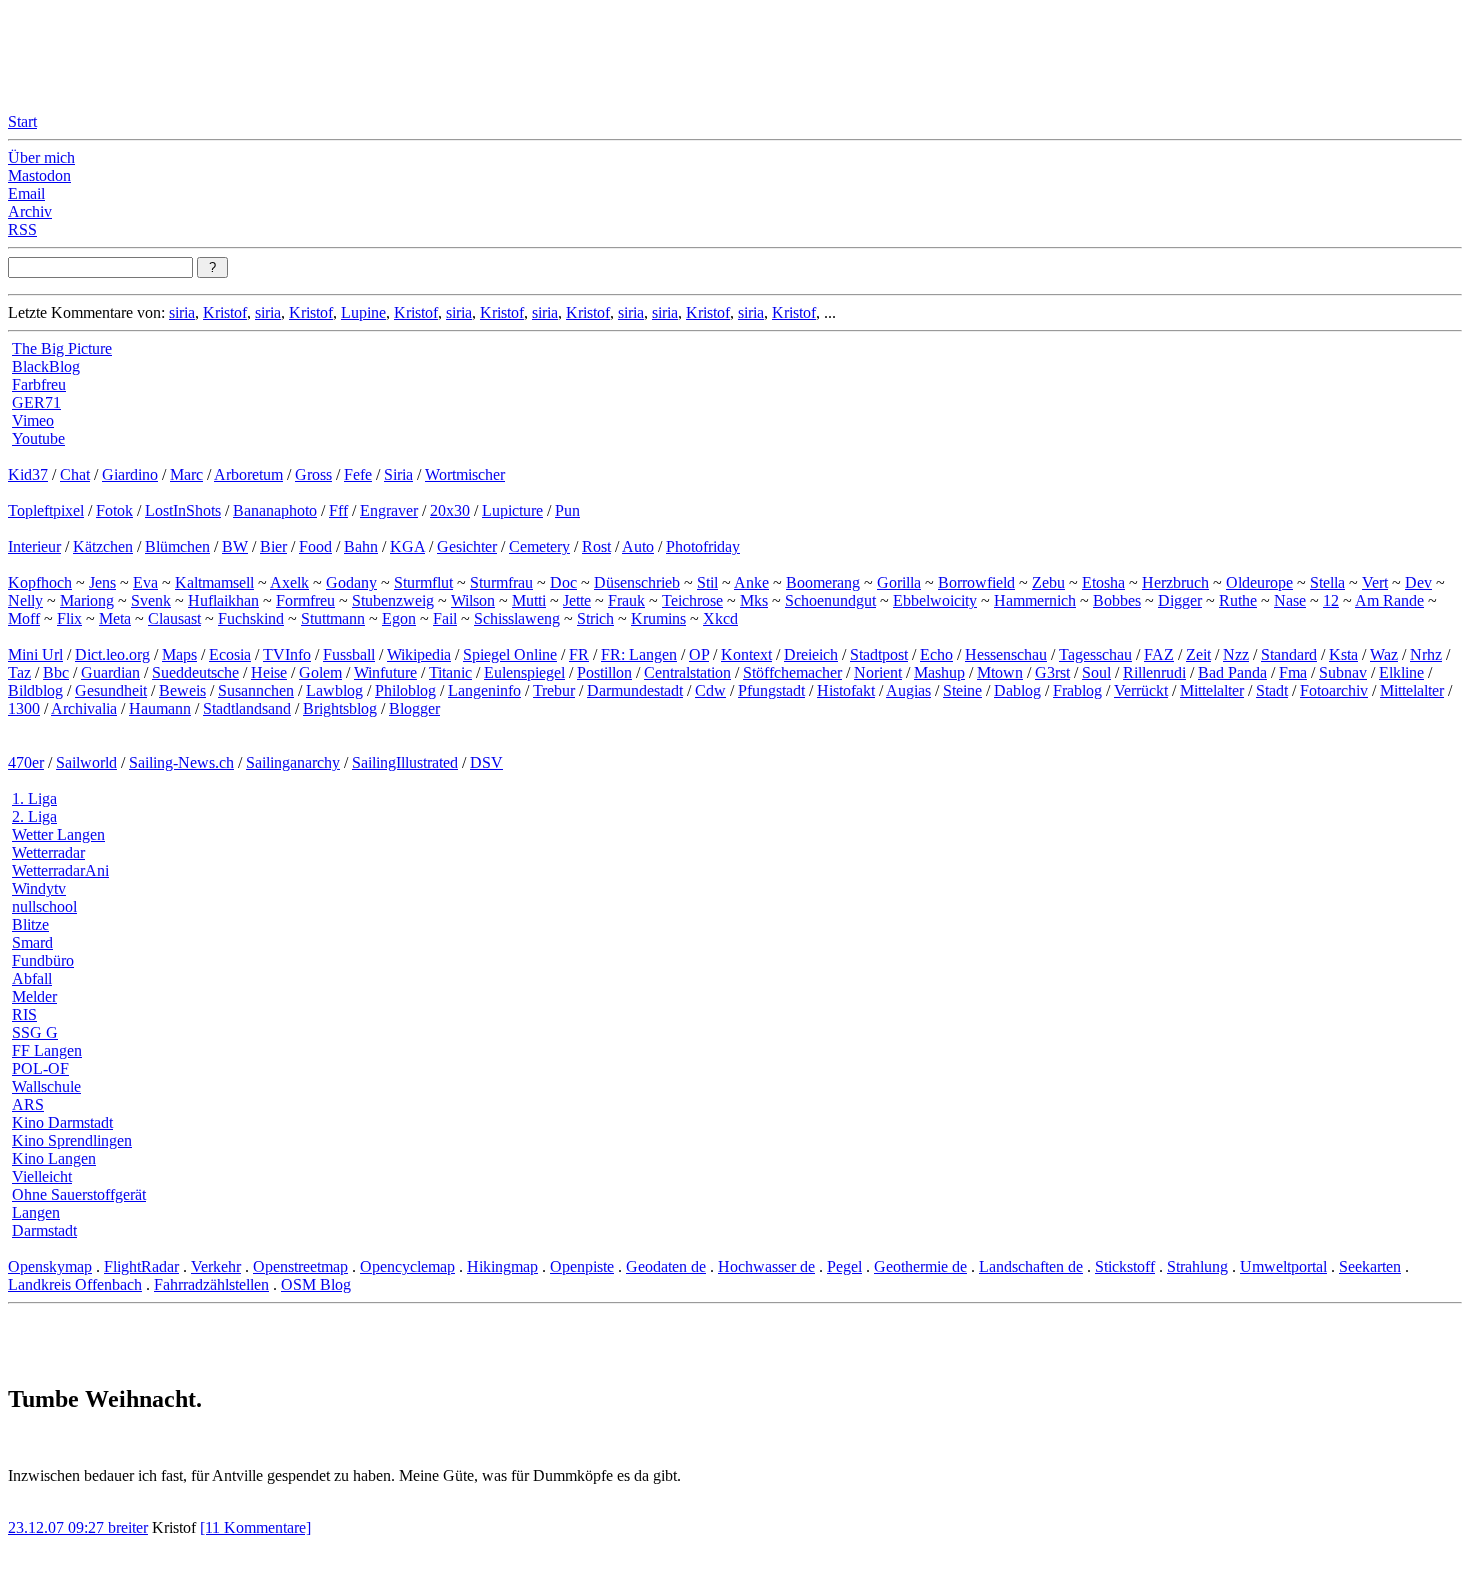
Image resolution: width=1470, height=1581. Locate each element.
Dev (1418, 582)
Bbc (56, 672)
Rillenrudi (1154, 672)
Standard (1289, 654)
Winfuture (385, 672)
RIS (24, 1014)
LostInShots (183, 510)
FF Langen (47, 1050)
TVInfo (287, 654)
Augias (908, 690)
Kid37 (28, 474)
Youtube (38, 438)
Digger (1180, 600)
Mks (754, 600)
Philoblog (405, 690)
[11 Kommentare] (255, 1527)
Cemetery (539, 546)
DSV (486, 762)
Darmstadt (44, 1230)
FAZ (1159, 654)
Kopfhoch (40, 582)
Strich (595, 618)
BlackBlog (46, 366)
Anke (751, 582)
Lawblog (334, 690)
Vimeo (33, 420)
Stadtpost (879, 654)
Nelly (25, 600)
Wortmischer (465, 474)
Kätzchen (103, 546)
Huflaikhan (223, 600)
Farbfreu (39, 384)
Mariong (87, 600)
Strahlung (1197, 1266)
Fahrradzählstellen (211, 1284)
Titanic (450, 672)
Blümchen (177, 546)
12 (1331, 600)
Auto (638, 546)
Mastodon (39, 175)
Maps (179, 654)
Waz (1384, 654)
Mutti (529, 600)
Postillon (604, 672)
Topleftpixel (46, 510)
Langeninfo (484, 690)
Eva (145, 582)
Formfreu (305, 600)
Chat (75, 474)
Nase (1290, 600)
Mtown (1000, 672)
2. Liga (34, 816)
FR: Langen (639, 654)
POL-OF (40, 1068)
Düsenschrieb (637, 582)
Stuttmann (333, 618)
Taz (19, 672)
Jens (102, 582)
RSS (22, 229)
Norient (878, 672)
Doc (563, 582)
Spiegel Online (510, 654)
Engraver (389, 510)
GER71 (36, 402)
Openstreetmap (300, 1266)
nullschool (44, 906)
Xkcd (720, 618)
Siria (398, 474)
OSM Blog (316, 1284)
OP (699, 654)
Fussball (349, 654)
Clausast (174, 618)
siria (182, 312)
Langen (36, 1212)
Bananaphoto (275, 510)
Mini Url (35, 654)
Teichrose (692, 600)
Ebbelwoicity (935, 600)
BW (235, 546)
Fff (338, 510)
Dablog (1017, 690)
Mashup (939, 672)
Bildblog (35, 690)
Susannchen (256, 690)
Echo (936, 654)
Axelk (289, 582)
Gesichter (467, 546)
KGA (407, 546)
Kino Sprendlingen (72, 1140)
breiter (128, 1527)
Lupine (363, 312)
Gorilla (899, 582)
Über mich (41, 157)
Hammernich (1035, 600)
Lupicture (512, 510)
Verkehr (216, 1266)
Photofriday (703, 546)
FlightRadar (141, 1266)
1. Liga (34, 798)
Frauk (626, 600)
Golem (320, 672)
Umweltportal (1283, 1266)
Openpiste (582, 1266)
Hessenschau (1006, 654)
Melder (34, 996)
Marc (186, 474)
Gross (313, 474)
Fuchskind (251, 618)
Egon (399, 618)
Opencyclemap (407, 1266)
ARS (28, 1104)
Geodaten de (666, 1266)
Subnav (1343, 672)
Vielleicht (42, 1176)
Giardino (130, 474)
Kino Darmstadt (62, 1122)
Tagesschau (1095, 654)
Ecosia (230, 654)
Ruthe (1238, 600)
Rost (596, 546)
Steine (962, 690)
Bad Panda (1232, 672)
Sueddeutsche (195, 672)
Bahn (361, 546)
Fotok (114, 510)
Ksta (1343, 654)
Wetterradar (48, 852)
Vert (1375, 582)
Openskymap (50, 1266)
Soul (1096, 672)
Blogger (414, 708)
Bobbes (1117, 600)
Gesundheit (111, 690)
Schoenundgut (830, 600)
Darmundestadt (635, 690)
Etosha (1103, 582)
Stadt (1272, 690)
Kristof (225, 312)
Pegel (844, 1266)
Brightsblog (340, 708)
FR (579, 654)
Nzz (1236, 654)
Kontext (746, 654)
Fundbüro (43, 960)
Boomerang (823, 582)
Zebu (1048, 582)
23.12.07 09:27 (58, 1527)
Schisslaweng (517, 618)
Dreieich (811, 654)
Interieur (34, 546)
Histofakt (846, 690)
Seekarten (1370, 1266)
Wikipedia (419, 654)
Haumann (160, 708)
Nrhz (1426, 654)
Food (315, 546)
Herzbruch (1175, 582)
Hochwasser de (766, 1266)
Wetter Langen (58, 834)
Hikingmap (502, 1266)
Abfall (32, 978)
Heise (269, 672)
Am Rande (1389, 600)
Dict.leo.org (112, 654)
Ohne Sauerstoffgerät (79, 1194)
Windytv (39, 888)
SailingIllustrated (405, 762)
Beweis (182, 690)
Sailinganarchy (293, 762)
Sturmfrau (501, 582)
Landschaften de (1031, 1266)
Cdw (710, 690)
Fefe (358, 474)
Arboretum (248, 474)
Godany (351, 582)
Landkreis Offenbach (75, 1284)
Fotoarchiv (1334, 690)
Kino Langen (54, 1158)
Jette (577, 600)
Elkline (1401, 672)
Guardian (110, 672)
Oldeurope (1259, 582)
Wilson (473, 600)
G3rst (1052, 672)
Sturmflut (423, 582)
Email (26, 193)
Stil (707, 582)
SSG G (35, 1032)
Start (22, 121)
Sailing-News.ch (181, 762)
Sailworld (86, 762)
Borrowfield (976, 582)
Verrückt (1141, 690)
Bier (273, 546)
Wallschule (46, 1086)
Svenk (151, 600)
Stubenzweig (393, 600)
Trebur (554, 690)
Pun (567, 510)
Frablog (1077, 690)
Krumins (658, 618)
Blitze (30, 924)
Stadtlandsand (247, 708)
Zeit (1198, 654)
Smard (32, 942)
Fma (1293, 672)
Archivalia (84, 708)
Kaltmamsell (214, 582)
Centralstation (687, 672)
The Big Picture (62, 348)
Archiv (30, 211)
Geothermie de (920, 1266)
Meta (115, 618)
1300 (24, 708)
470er (26, 762)
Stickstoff (1125, 1266)
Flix (69, 618)
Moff (24, 618)
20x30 (450, 510)
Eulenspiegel (524, 672)
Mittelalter (1212, 690)
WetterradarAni (60, 870)
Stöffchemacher (792, 672)
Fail (445, 618)
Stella (1327, 582)
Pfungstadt (771, 690)
